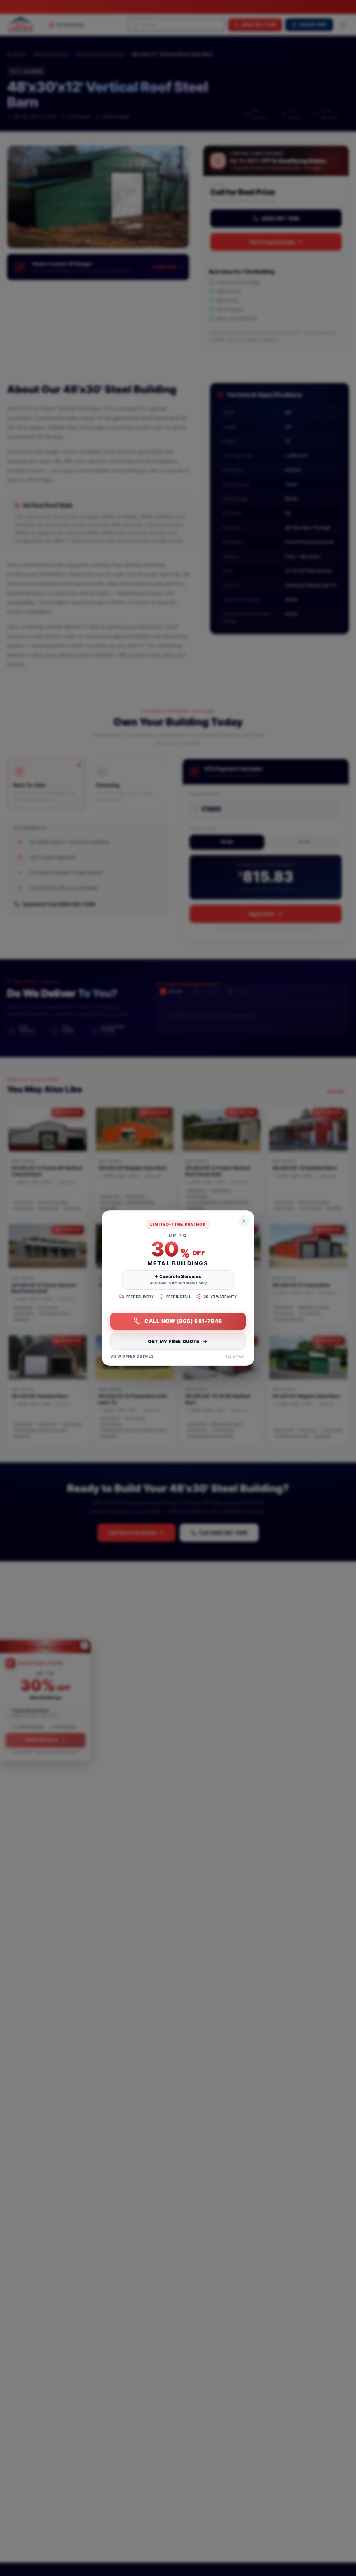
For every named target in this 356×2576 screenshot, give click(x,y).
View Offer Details (132, 1356)
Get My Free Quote (174, 1341)
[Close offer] (244, 1221)
